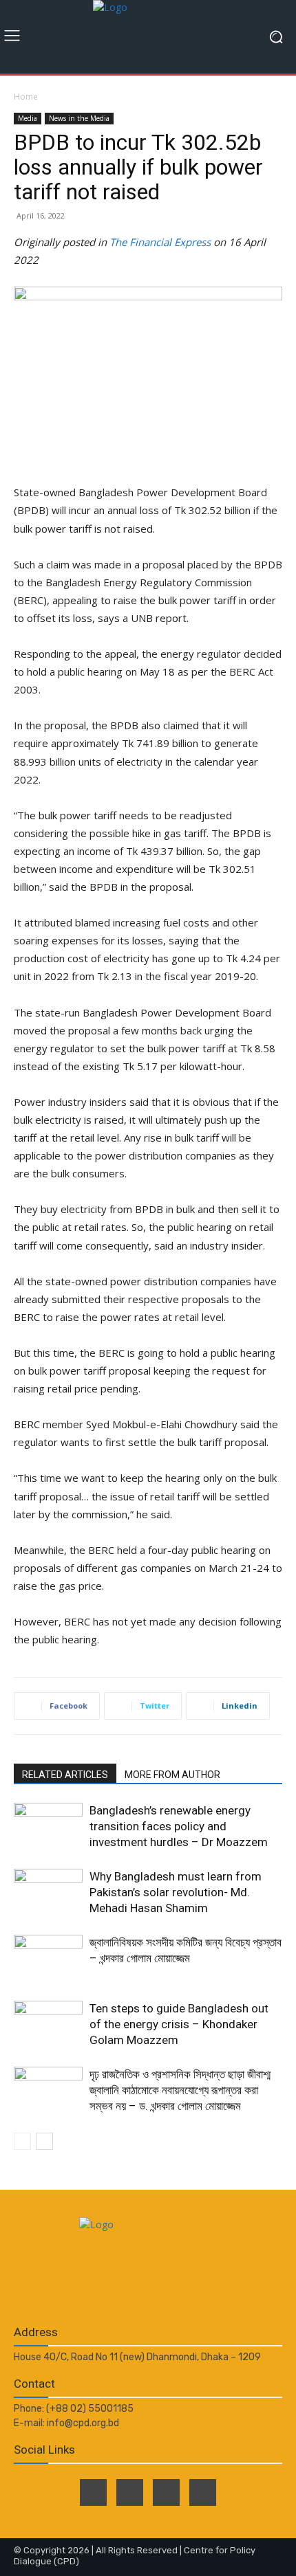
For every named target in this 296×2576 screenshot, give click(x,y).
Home (26, 97)
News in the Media (79, 118)
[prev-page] (22, 2141)
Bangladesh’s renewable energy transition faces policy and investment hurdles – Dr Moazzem (179, 1826)
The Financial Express (160, 242)
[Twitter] (130, 2492)
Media (28, 118)
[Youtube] (203, 2492)
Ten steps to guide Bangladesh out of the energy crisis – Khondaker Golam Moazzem (179, 2024)
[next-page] (44, 2141)
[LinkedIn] (166, 2492)
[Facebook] (93, 2492)
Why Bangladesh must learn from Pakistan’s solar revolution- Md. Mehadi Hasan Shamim (176, 1892)
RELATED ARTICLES (65, 1775)
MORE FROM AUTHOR (172, 1775)
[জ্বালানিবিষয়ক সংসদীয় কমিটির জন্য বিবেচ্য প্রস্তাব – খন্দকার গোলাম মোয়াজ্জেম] (48, 1958)
